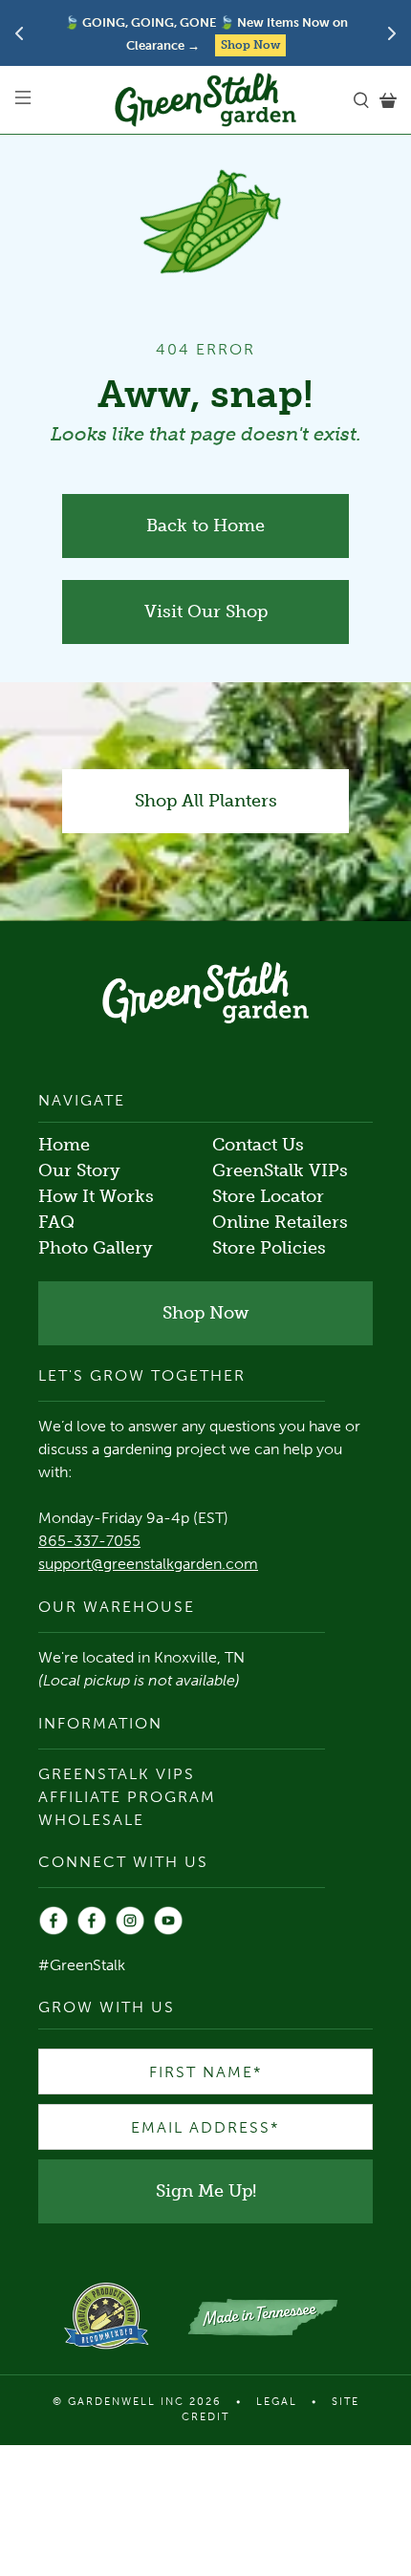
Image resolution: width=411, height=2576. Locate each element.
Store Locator (268, 1196)
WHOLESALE (91, 1820)
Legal (277, 2402)
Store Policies (269, 1248)
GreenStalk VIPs (280, 1170)
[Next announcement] (392, 33)
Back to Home (205, 526)
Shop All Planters (206, 801)
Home (64, 1145)
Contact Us (258, 1145)
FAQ (56, 1222)
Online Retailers (280, 1222)
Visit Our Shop (206, 612)
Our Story (79, 1170)
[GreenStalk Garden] (206, 100)
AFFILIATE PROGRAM (127, 1797)
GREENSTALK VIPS (117, 1774)
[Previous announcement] (19, 33)
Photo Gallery (96, 1248)
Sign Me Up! (206, 2191)
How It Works (96, 1196)
